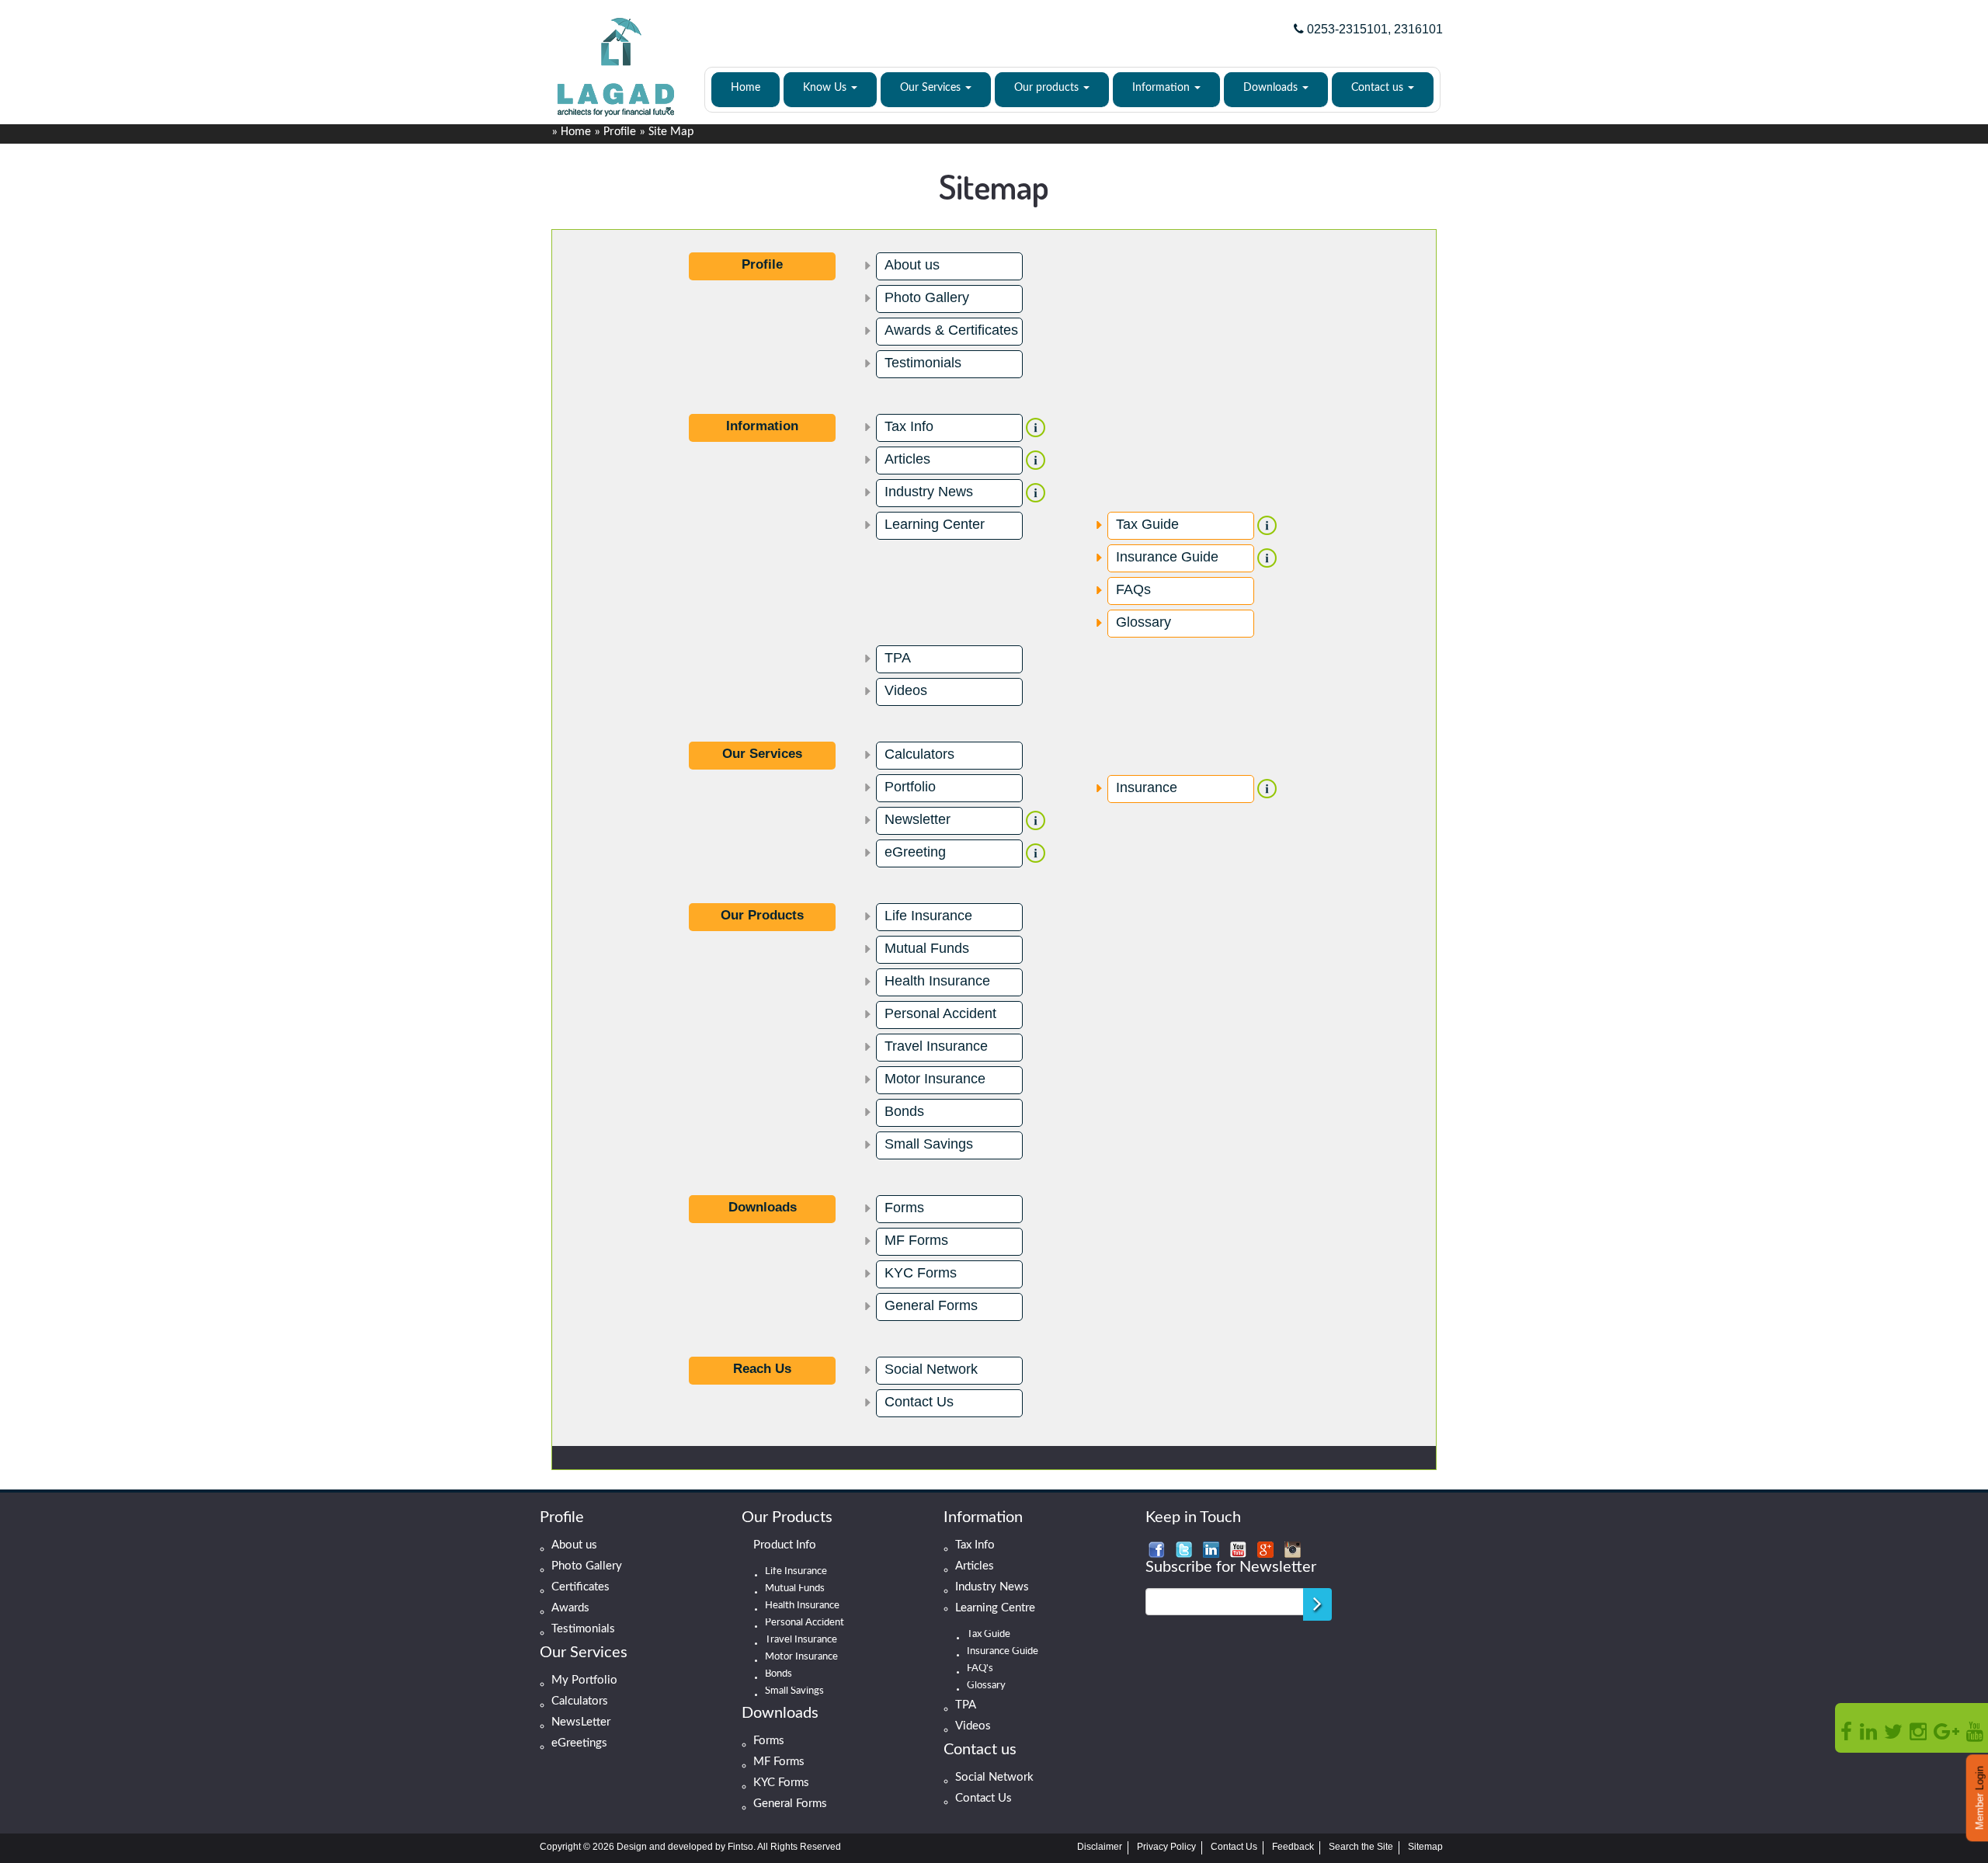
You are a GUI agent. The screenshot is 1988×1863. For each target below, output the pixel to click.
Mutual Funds (927, 948)
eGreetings (579, 1743)
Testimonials (923, 363)
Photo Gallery (927, 297)
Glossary (1143, 622)
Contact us (1379, 88)
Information (1163, 88)
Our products (1048, 88)
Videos (906, 690)
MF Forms (916, 1240)
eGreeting (915, 852)
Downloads (1272, 88)
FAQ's (980, 1669)
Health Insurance (937, 981)
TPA (898, 658)
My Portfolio (584, 1680)
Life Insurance (928, 916)
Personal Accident (940, 1013)
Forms (904, 1208)
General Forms (931, 1305)
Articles (907, 459)
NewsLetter (581, 1722)
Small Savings (929, 1144)
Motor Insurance (935, 1079)
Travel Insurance (936, 1046)
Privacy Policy (1166, 1847)
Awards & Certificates (951, 330)
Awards (570, 1608)
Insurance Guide (1167, 557)
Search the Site (1361, 1847)
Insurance (1147, 787)
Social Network (931, 1369)
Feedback (1293, 1847)
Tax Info (909, 426)
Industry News (929, 492)
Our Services (932, 88)
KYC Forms (921, 1273)
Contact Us (919, 1402)
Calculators (919, 754)
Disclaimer (1100, 1847)
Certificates (580, 1587)
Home (745, 88)
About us (912, 265)
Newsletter (918, 819)
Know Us (826, 88)
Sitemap (1425, 1847)
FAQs (1133, 589)
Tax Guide (1147, 524)
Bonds (904, 1111)
